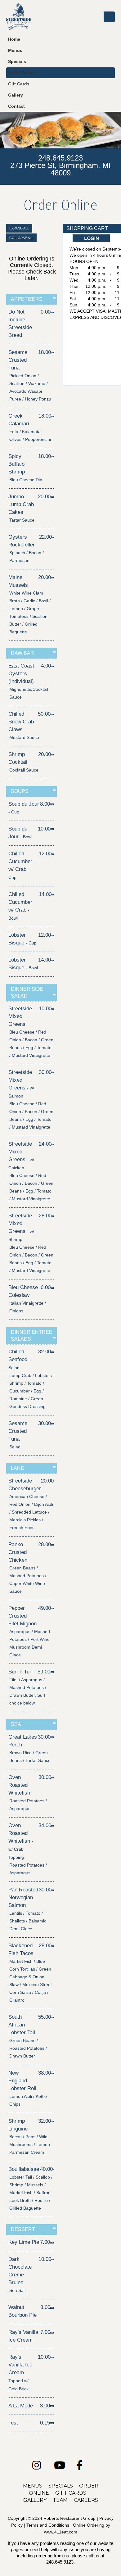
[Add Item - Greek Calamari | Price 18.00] (52, 416)
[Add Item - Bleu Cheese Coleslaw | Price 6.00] (52, 1287)
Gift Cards (19, 84)
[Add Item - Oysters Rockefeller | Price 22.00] (53, 537)
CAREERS (86, 2500)
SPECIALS (61, 2486)
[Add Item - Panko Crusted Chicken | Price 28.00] (52, 1544)
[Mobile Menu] (109, 17)
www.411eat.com (61, 2532)
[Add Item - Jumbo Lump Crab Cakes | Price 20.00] (52, 497)
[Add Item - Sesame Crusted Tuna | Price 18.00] (52, 352)
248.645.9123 (60, 158)
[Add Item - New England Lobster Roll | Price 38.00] (52, 2073)
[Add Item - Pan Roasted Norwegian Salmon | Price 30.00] (53, 1890)
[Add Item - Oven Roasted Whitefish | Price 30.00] (52, 1777)
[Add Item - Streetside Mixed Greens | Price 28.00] (53, 1216)
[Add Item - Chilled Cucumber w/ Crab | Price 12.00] (53, 854)
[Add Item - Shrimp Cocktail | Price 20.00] (52, 754)
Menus (15, 50)
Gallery (16, 95)
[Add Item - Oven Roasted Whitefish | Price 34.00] (52, 1825)
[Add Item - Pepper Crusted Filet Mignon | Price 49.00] (52, 1608)
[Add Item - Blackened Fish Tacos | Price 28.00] (53, 1946)
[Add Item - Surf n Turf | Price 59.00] (52, 1672)
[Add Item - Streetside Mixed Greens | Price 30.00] (53, 1072)
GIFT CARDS (71, 2493)
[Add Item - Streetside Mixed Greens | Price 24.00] (53, 1144)
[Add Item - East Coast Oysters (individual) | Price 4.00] (52, 666)
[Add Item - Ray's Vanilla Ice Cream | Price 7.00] (52, 2332)
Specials (17, 62)
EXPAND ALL (19, 228)
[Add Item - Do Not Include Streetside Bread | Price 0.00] (52, 312)
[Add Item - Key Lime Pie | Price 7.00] (52, 2242)
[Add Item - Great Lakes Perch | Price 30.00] (52, 1737)
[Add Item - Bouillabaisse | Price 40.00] (53, 2169)
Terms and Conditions (48, 2525)
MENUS (33, 2486)
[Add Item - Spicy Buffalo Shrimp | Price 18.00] (52, 456)
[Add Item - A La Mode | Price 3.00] (52, 2406)
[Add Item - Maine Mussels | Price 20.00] (52, 577)
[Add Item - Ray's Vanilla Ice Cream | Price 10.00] (52, 2357)
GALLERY (35, 2500)
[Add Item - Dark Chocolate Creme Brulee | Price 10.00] (52, 2259)
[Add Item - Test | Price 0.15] (52, 2423)
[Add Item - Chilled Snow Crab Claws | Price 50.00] (52, 714)
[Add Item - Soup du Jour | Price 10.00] (52, 829)
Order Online (22, 73)
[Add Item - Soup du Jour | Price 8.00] (52, 804)
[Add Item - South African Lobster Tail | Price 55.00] (52, 2017)
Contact (16, 106)
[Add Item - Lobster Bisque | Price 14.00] (52, 960)
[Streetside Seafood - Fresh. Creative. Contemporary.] (19, 17)
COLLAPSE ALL (21, 238)
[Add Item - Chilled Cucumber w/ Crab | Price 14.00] (53, 894)
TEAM (60, 2500)
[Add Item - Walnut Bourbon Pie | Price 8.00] (52, 2307)
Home (14, 39)
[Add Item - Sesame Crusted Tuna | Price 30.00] (52, 1423)
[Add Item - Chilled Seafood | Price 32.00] (52, 1352)
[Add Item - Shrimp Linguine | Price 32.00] (52, 2121)
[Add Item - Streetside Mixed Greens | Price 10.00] (53, 1009)
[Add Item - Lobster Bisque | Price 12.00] (52, 935)
